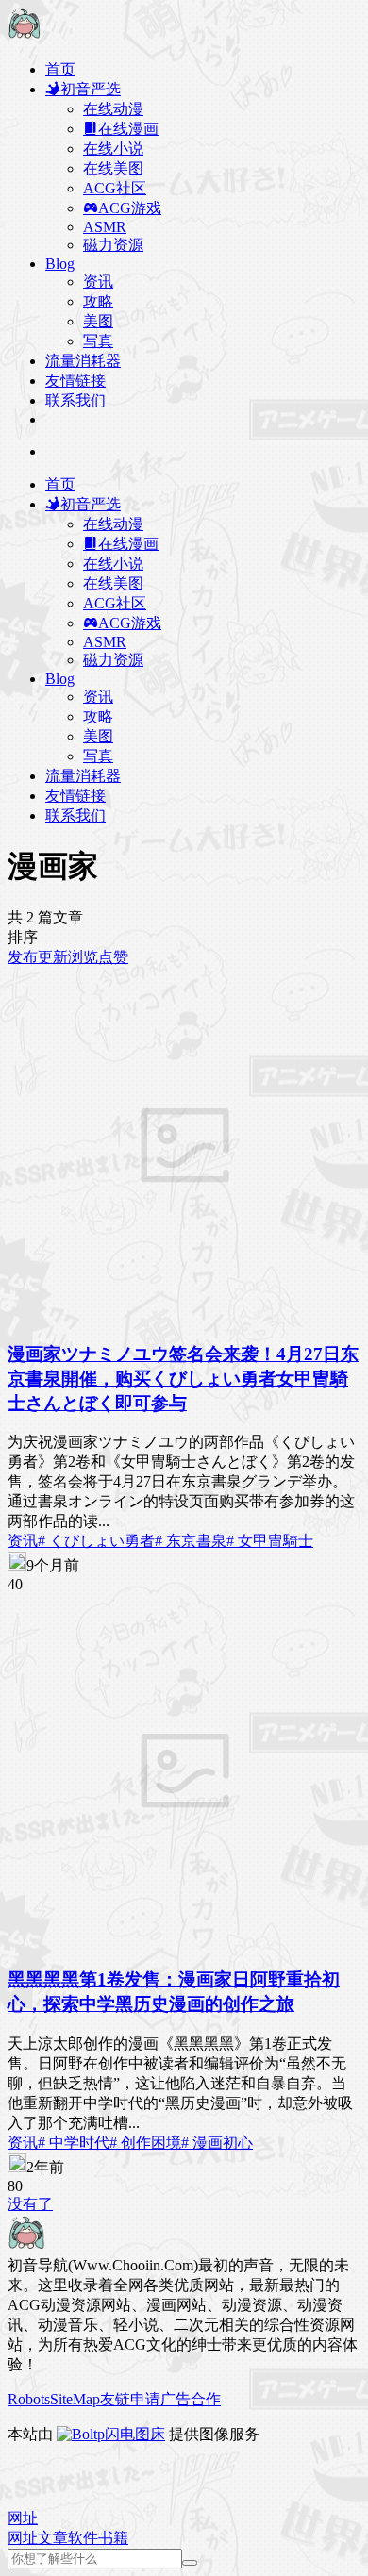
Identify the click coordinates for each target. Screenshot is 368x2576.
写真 (98, 341)
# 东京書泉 (191, 1541)
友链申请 (130, 2399)
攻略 (98, 301)
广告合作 (191, 2399)
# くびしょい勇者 (96, 1541)
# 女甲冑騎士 (270, 1541)
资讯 (98, 282)
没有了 (30, 2204)
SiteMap (75, 2399)
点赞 (113, 957)
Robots (29, 2399)
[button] (23, 2518)
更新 (53, 957)
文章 (53, 2538)
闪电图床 (135, 2434)
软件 (83, 2538)
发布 (23, 957)
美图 (98, 321)
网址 (23, 2538)
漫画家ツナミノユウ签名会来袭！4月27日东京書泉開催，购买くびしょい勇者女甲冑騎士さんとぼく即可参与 (183, 1379)
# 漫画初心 (217, 2143)
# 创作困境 (145, 2143)
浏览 (83, 957)
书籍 (113, 2538)
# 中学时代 (74, 2143)
